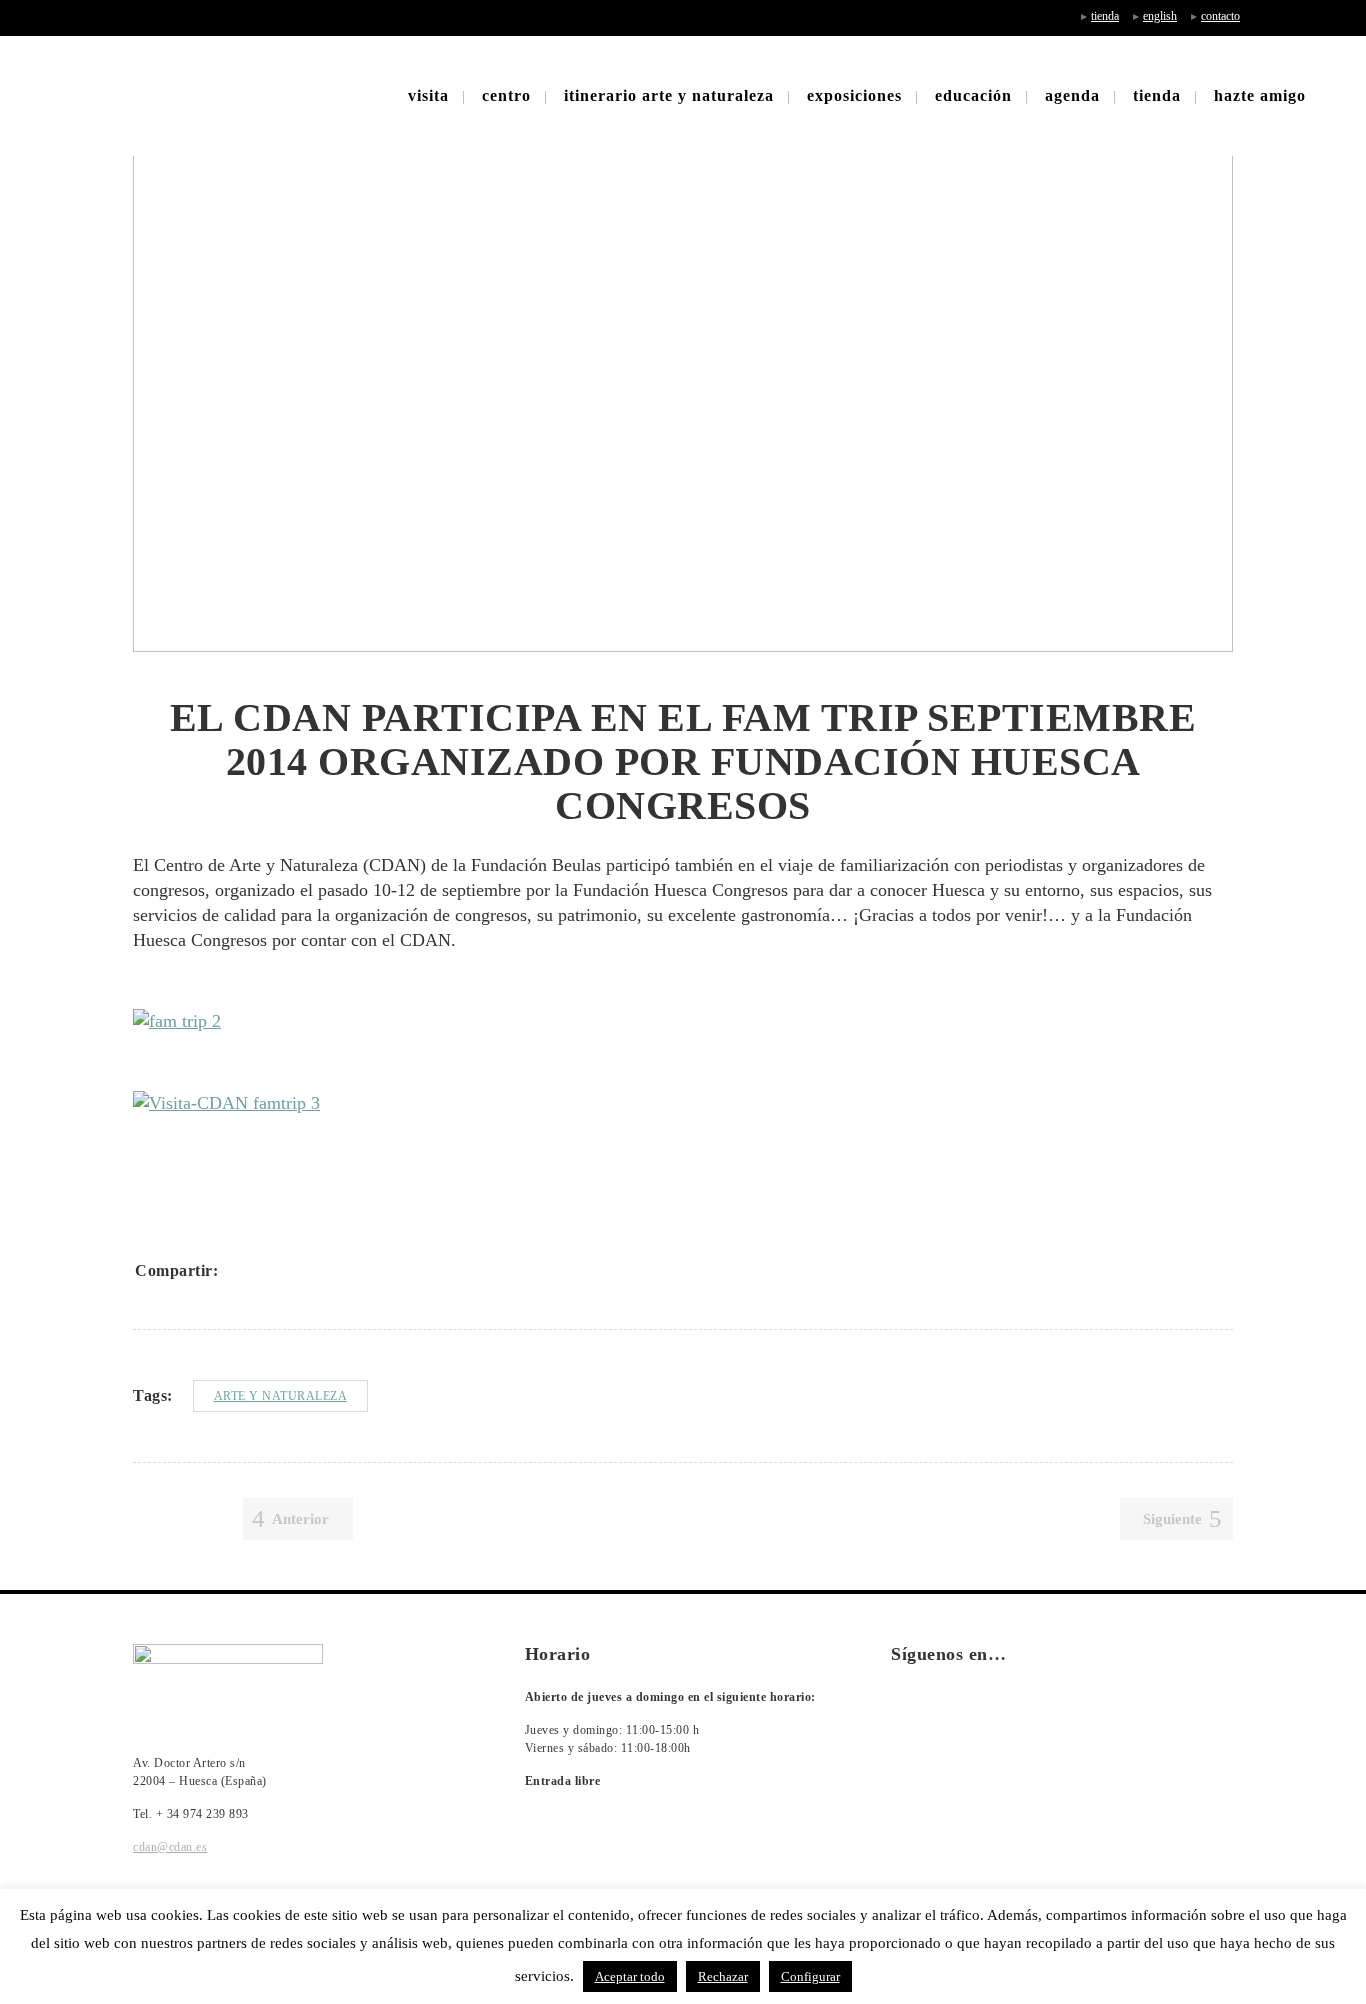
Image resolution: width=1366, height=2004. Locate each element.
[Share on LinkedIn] (319, 1270)
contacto (1220, 16)
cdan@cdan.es (170, 1847)
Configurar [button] (810, 1976)
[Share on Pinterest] (371, 1270)
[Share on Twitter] (267, 1270)
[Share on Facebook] (241, 1270)
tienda (1105, 16)
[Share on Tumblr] (345, 1270)
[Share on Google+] (293, 1270)
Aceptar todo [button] (630, 1976)
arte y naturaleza (281, 1396)
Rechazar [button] (723, 1976)
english (1160, 16)
